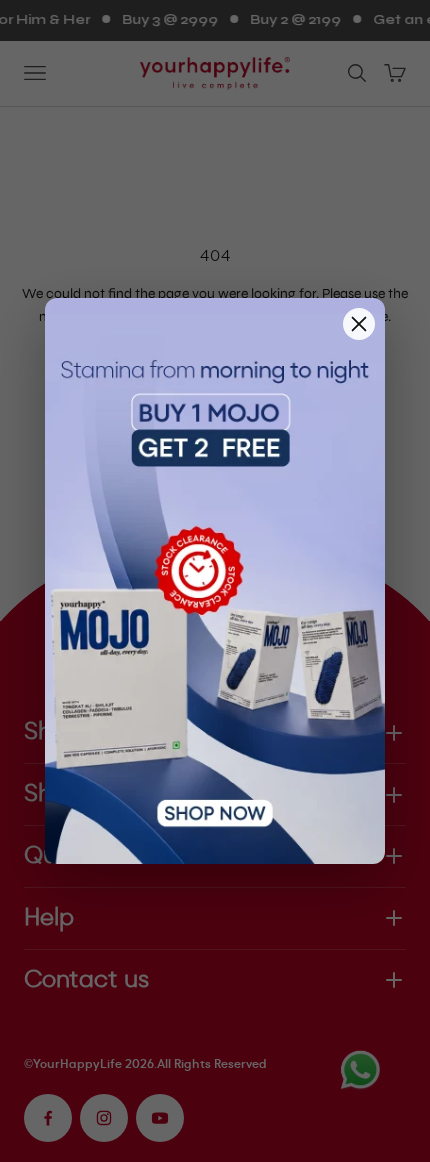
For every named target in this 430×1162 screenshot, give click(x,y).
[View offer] (215, 581)
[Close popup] (359, 324)
